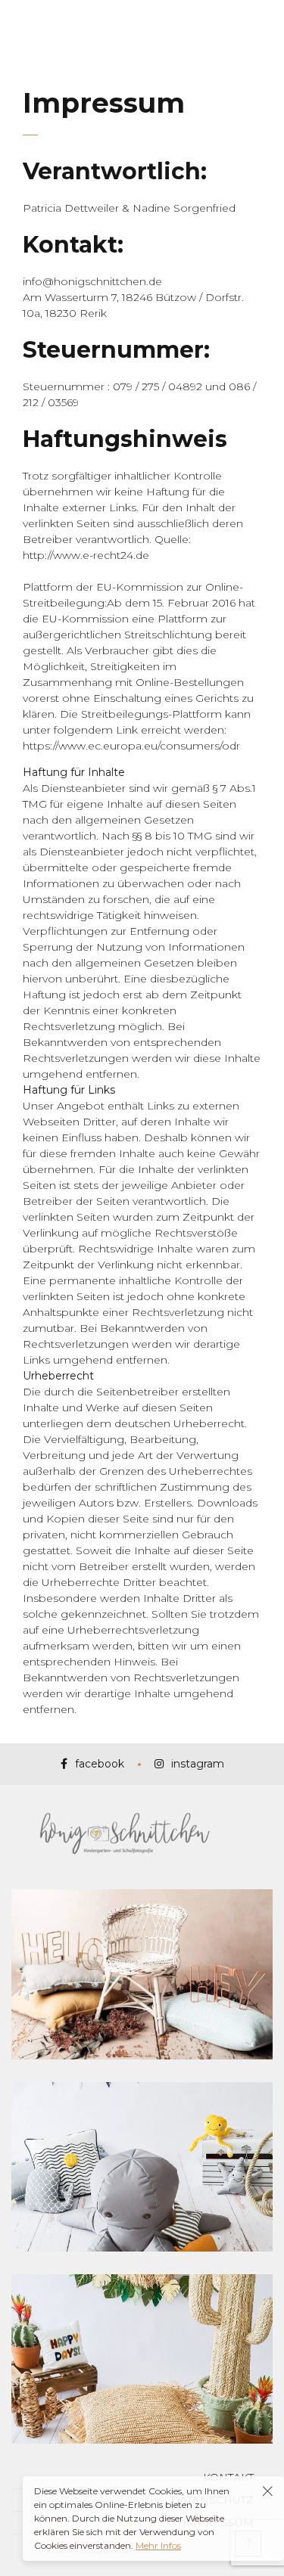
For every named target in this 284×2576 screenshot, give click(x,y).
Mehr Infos (158, 2545)
